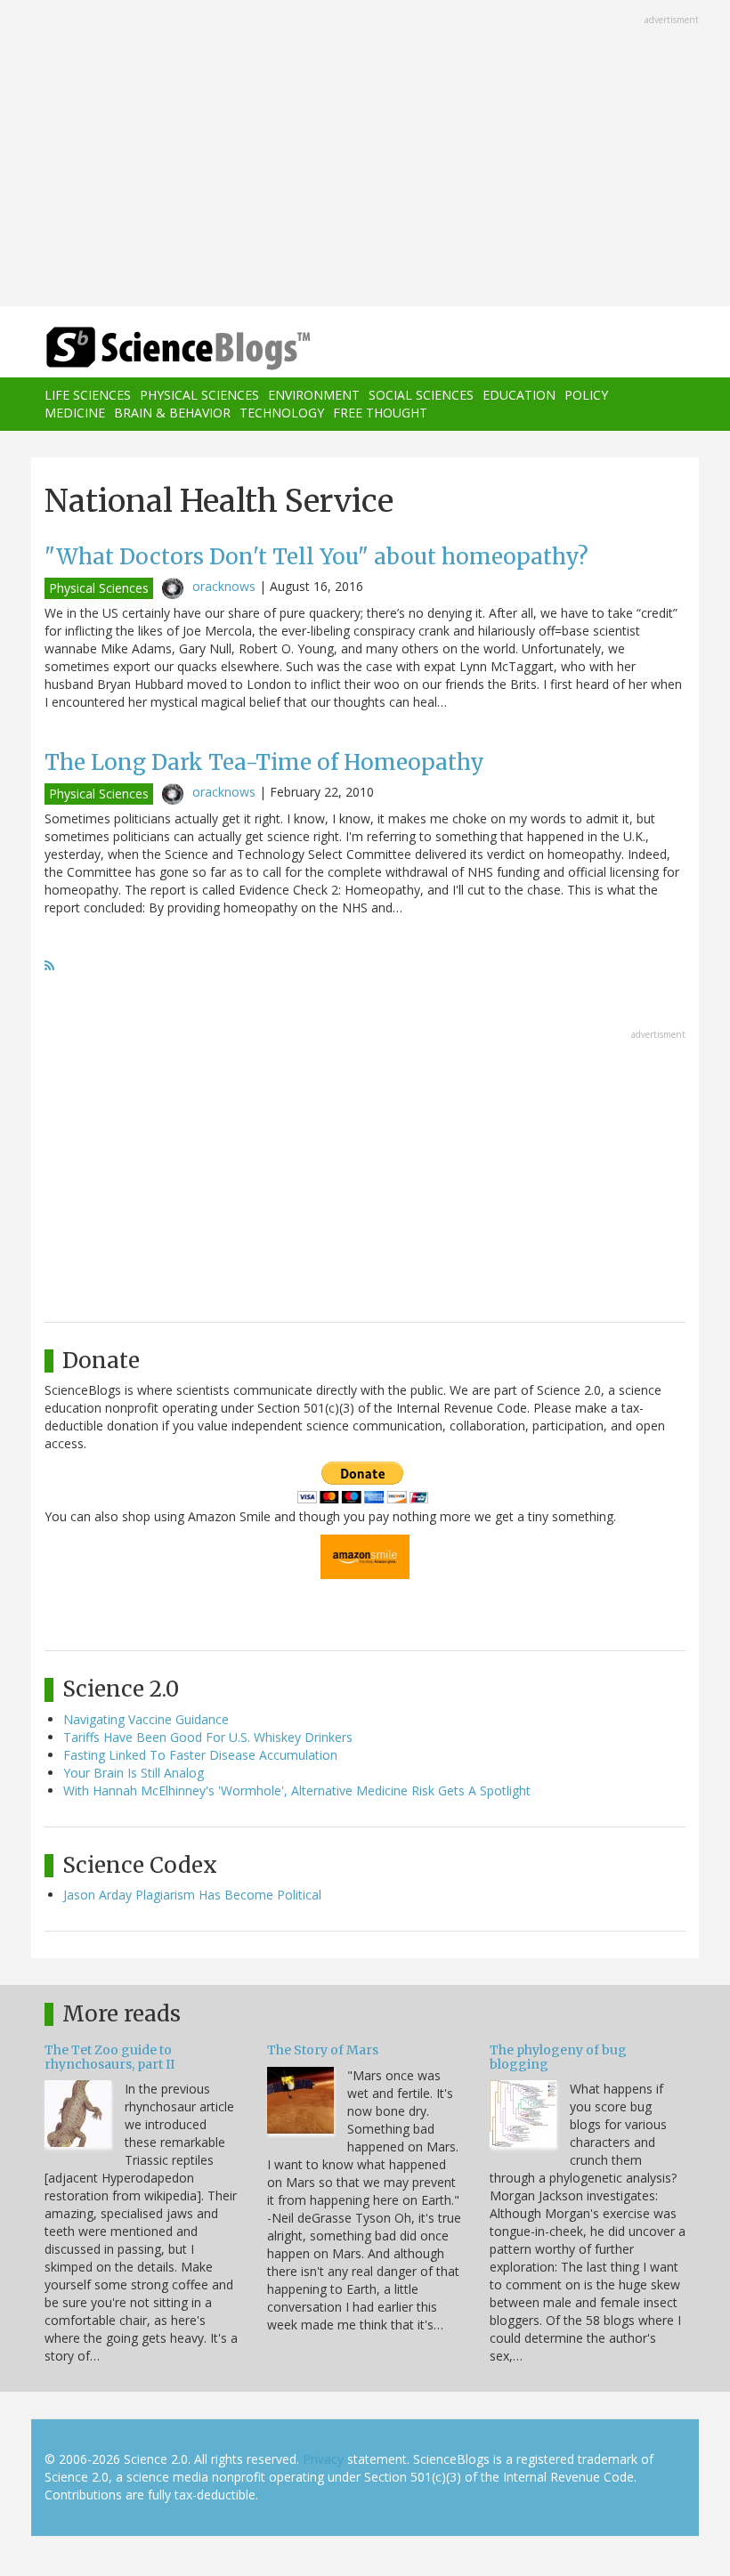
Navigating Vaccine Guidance (146, 1719)
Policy (586, 395)
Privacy (323, 2459)
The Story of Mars (323, 2050)
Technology (282, 413)
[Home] (151, 348)
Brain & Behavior (172, 413)
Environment (314, 395)
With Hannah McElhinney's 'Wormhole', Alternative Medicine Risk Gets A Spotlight (297, 1790)
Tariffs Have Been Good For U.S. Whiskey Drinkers (208, 1737)
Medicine (75, 413)
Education (519, 395)
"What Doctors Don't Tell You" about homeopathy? (316, 557)
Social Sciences (421, 395)
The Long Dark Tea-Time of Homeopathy (264, 762)
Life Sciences (88, 395)
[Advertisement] (365, 155)
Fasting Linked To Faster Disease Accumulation (200, 1755)
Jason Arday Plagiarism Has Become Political (192, 1895)
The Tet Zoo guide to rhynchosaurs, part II (109, 2057)
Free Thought (380, 413)
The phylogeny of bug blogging (558, 2057)
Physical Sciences (199, 395)
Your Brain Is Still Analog (134, 1773)
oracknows (224, 586)
